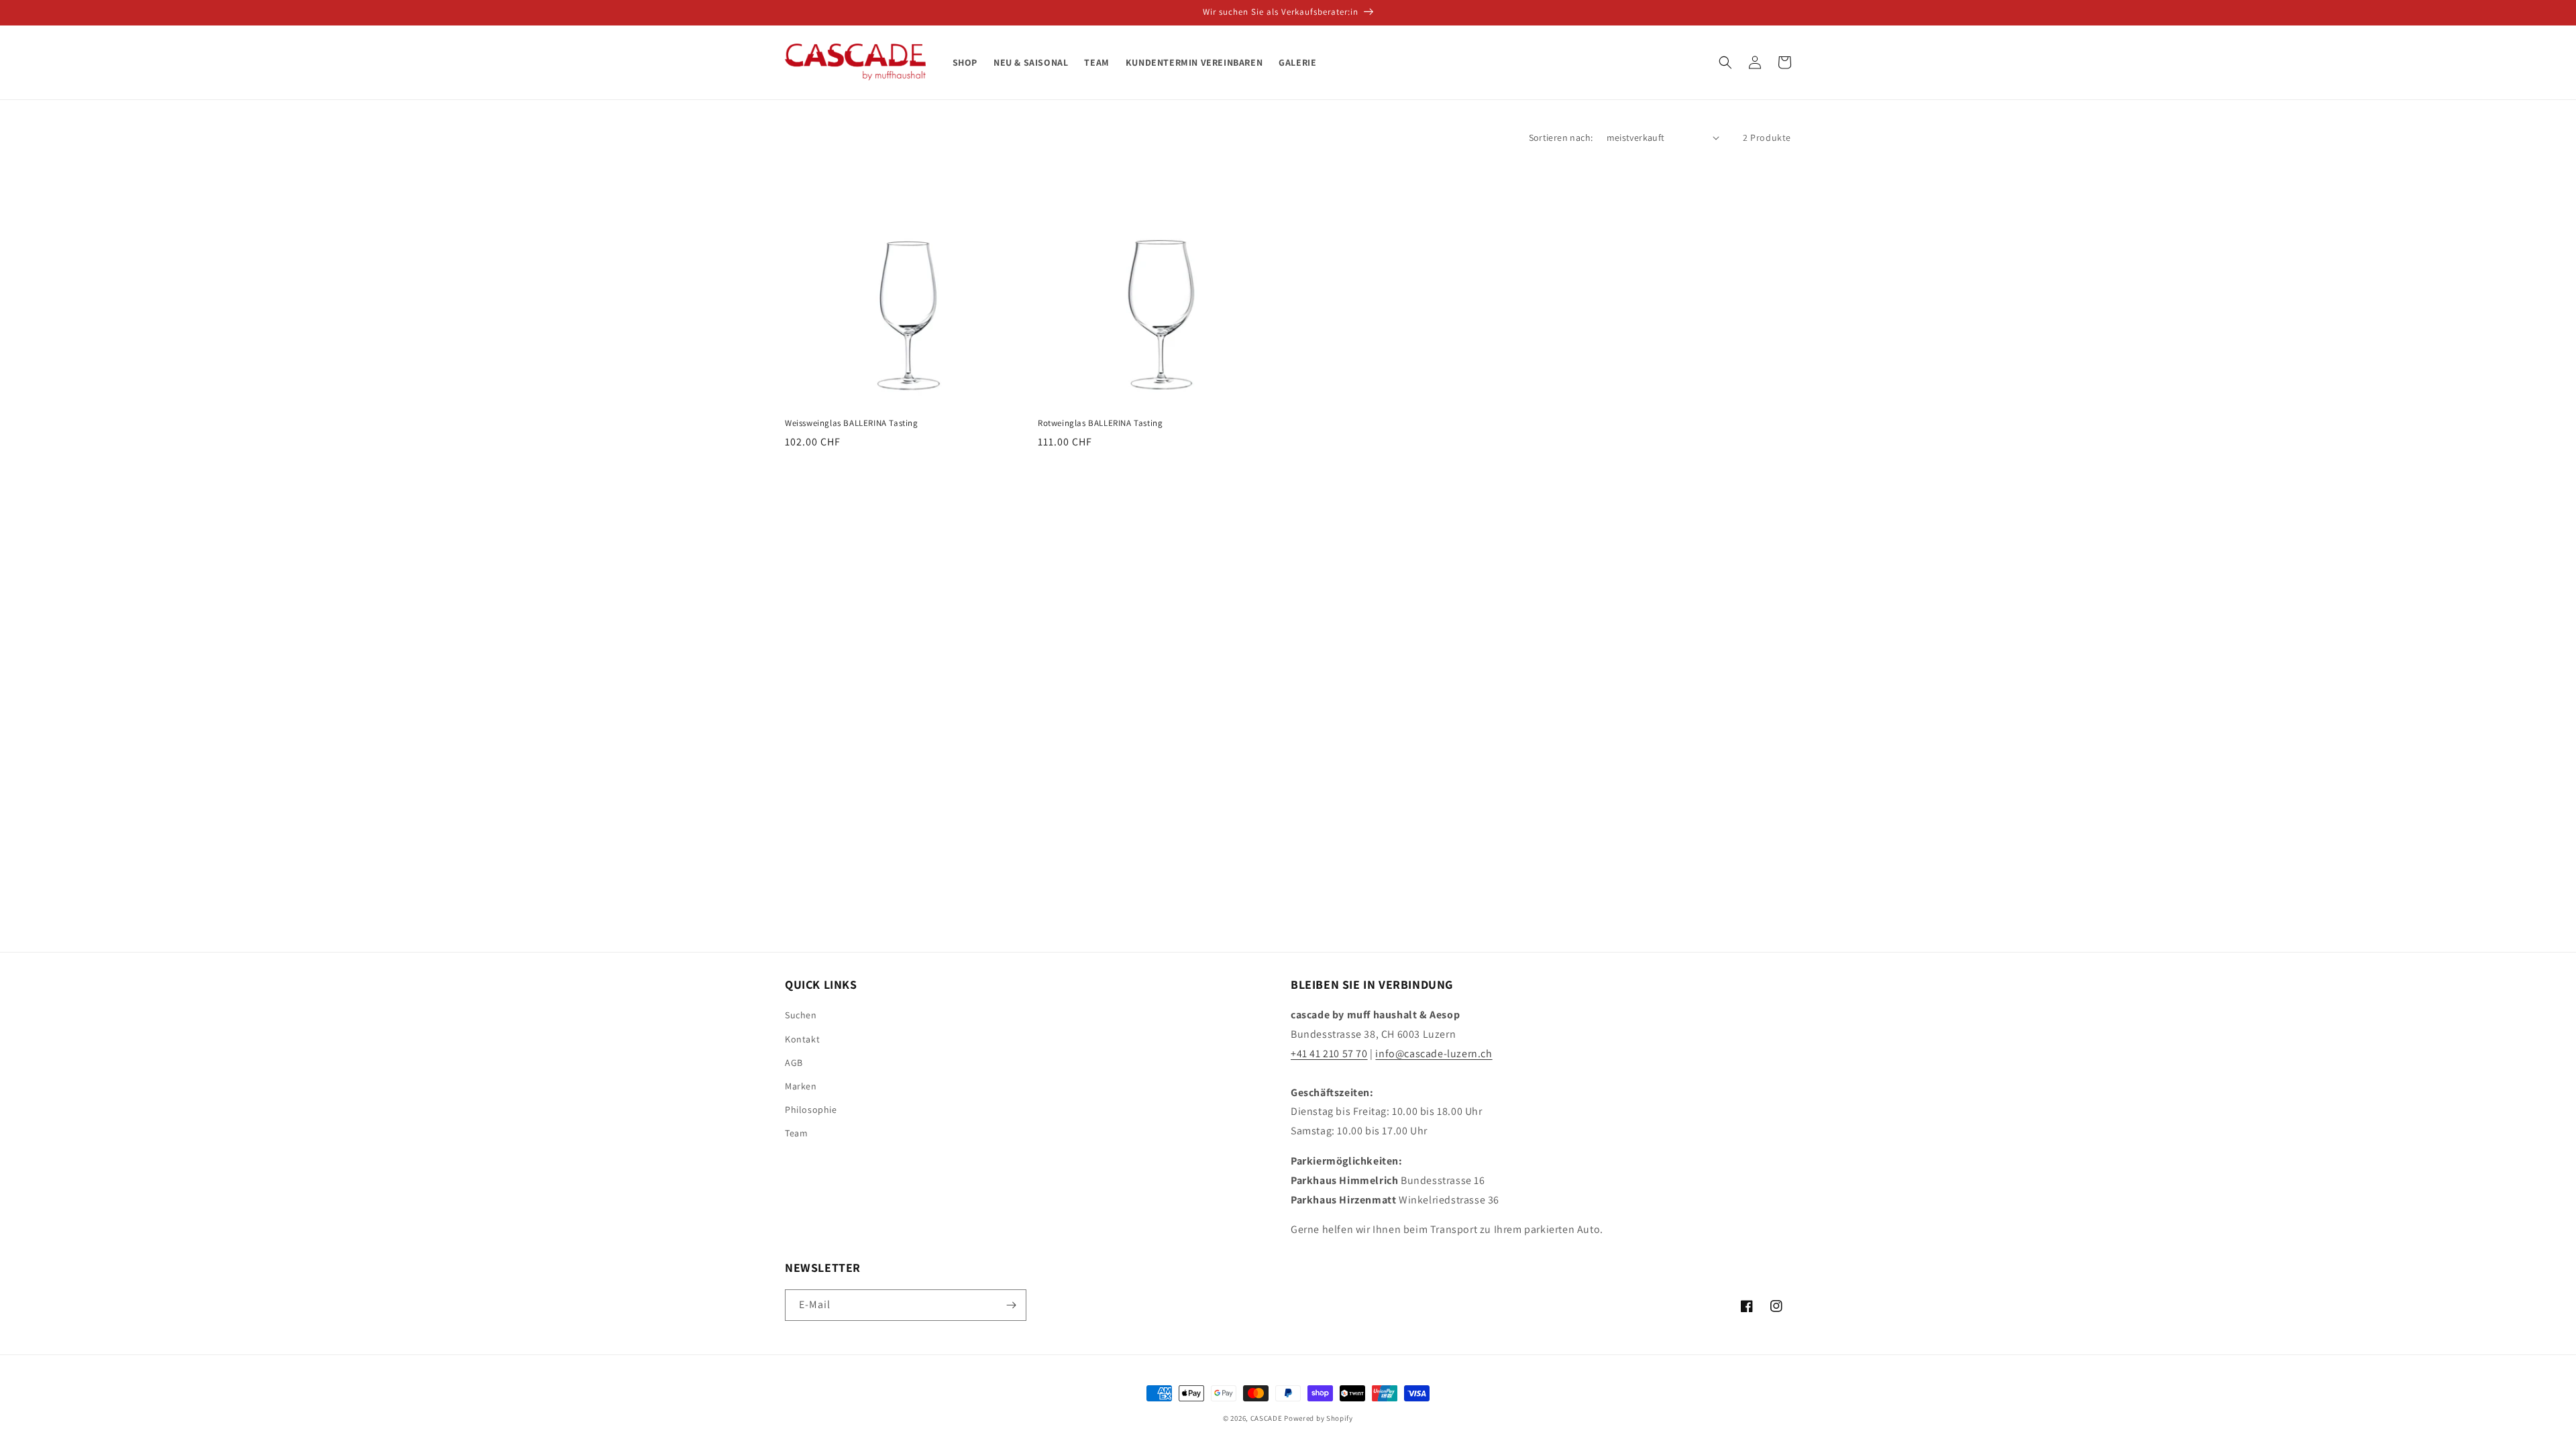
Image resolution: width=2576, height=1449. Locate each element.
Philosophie (811, 1110)
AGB (794, 1063)
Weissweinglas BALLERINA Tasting (852, 423)
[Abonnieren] (1011, 1305)
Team (796, 1133)
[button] (1725, 62)
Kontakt (802, 1039)
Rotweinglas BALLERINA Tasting (1100, 423)
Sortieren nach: (1561, 138)
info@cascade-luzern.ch (1434, 1054)
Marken (801, 1086)
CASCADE (1267, 1418)
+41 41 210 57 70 (1329, 1054)
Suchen (801, 1015)
